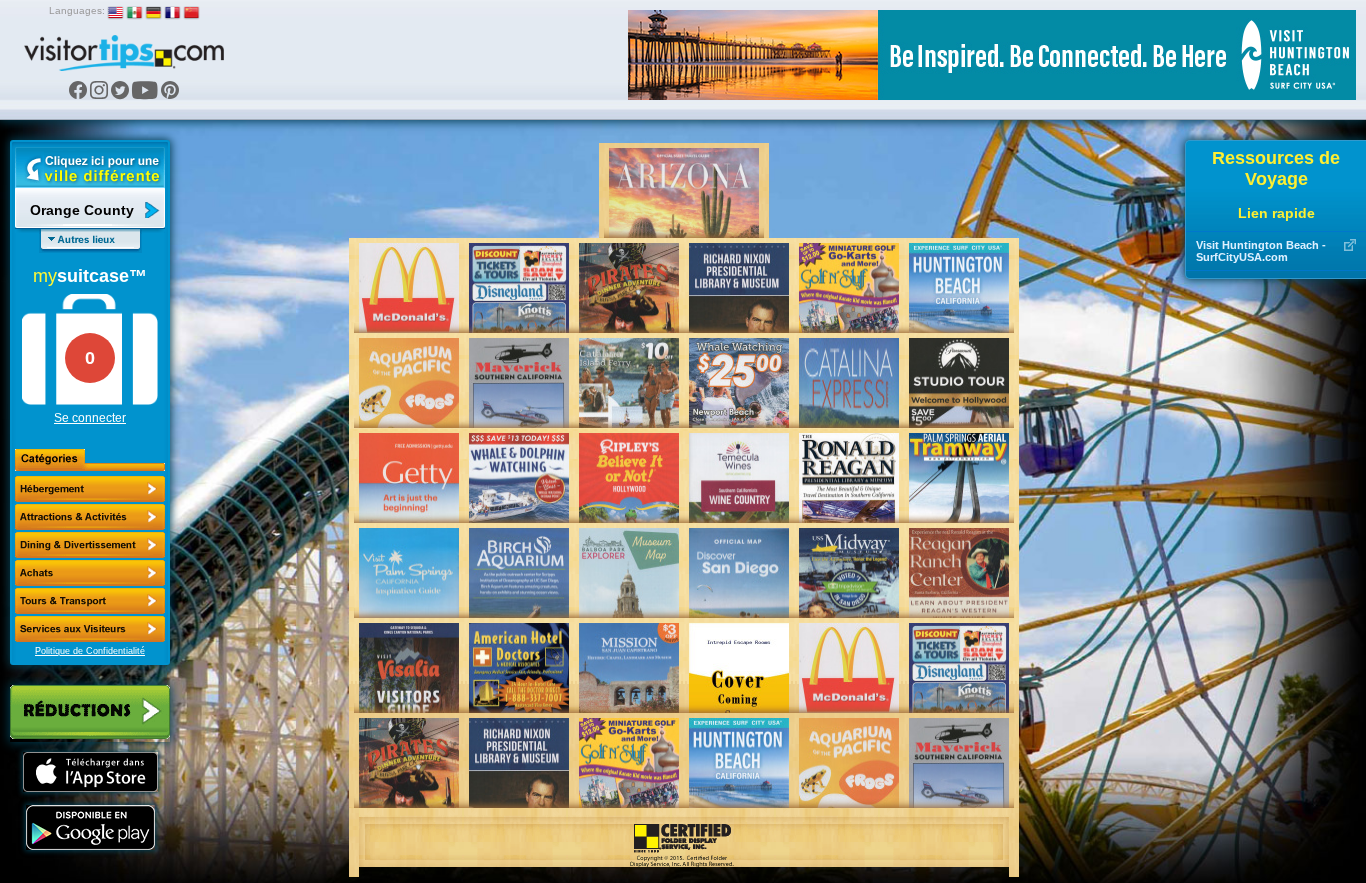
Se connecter (90, 418)
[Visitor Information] (90, 629)
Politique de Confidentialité (90, 651)
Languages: (77, 10)
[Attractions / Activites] (90, 517)
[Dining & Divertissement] (90, 545)
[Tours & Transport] (90, 601)
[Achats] (90, 573)
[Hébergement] (90, 489)
